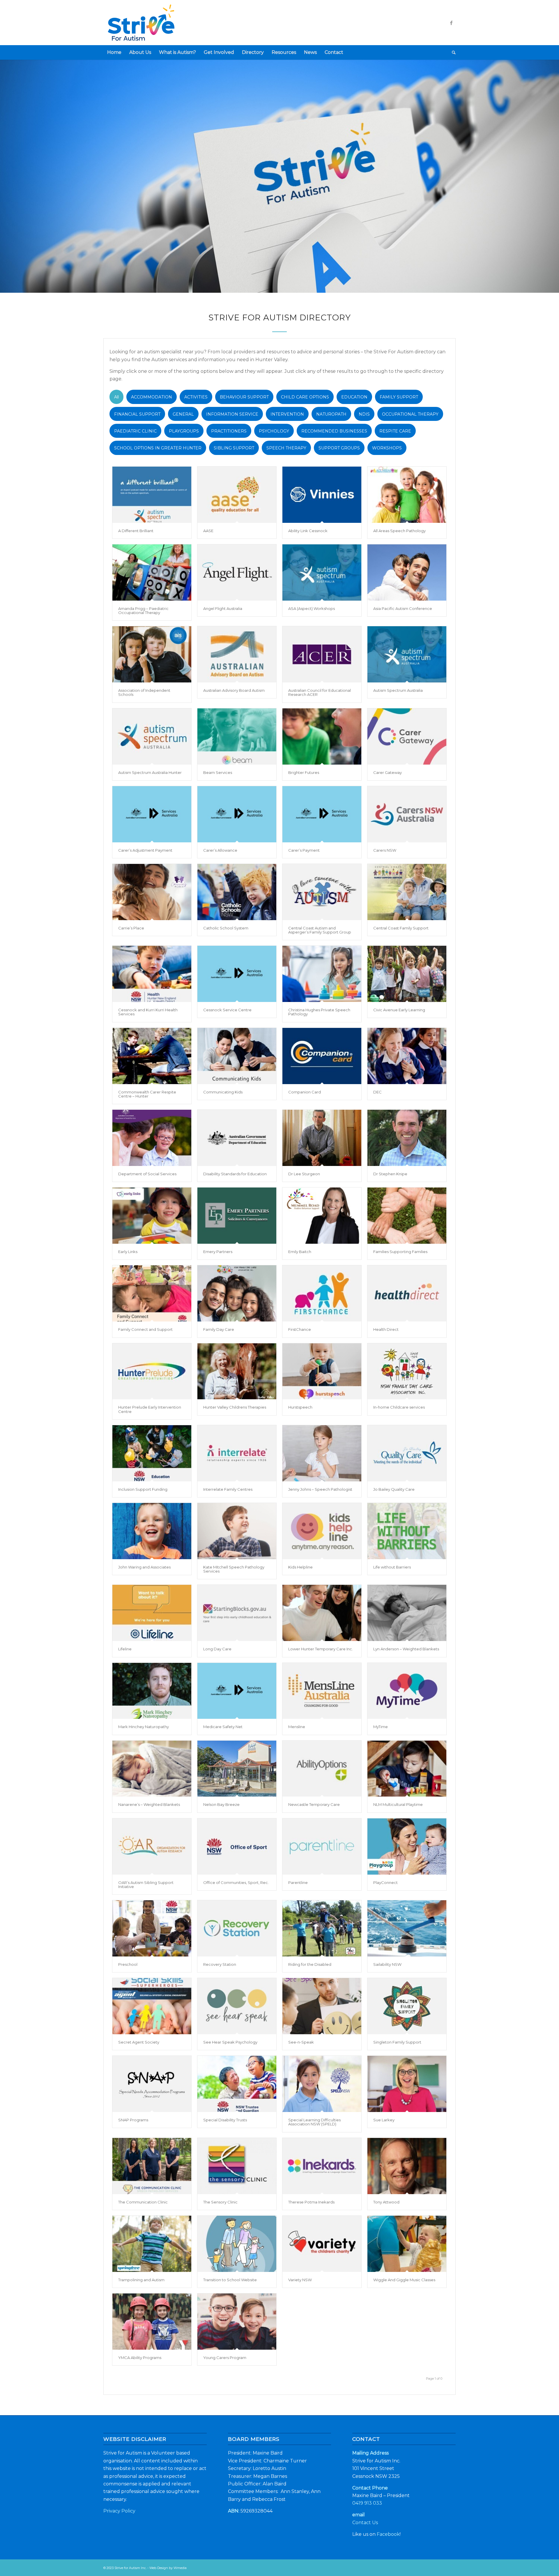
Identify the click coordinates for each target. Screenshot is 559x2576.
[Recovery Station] (237, 1928)
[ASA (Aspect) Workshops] (322, 572)
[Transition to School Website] (237, 2244)
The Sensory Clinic (220, 2202)
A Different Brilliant (136, 531)
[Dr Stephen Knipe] (407, 1138)
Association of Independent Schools (144, 692)
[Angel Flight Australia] (237, 572)
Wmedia (180, 2568)
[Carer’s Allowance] (237, 814)
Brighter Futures (304, 772)
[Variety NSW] (322, 2244)
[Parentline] (322, 1847)
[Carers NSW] (407, 814)
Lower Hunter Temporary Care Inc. (321, 1649)
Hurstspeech (300, 1407)
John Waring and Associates (144, 1567)
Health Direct (386, 1329)
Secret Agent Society (139, 2042)
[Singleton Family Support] (407, 2006)
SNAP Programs (133, 2120)
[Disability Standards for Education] (237, 1138)
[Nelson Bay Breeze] (237, 1769)
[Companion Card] (322, 1056)
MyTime (381, 1727)
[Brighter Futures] (322, 736)
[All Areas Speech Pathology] (407, 495)
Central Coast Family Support (401, 928)
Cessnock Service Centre (227, 1010)
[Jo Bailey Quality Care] (407, 1453)
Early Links (128, 1252)
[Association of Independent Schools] (152, 654)
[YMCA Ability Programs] (152, 2322)
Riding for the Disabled (310, 1964)
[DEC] (407, 1056)
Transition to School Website (230, 2280)
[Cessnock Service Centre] (237, 974)
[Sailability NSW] (407, 1928)
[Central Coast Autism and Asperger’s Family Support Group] (322, 892)
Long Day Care (217, 1649)
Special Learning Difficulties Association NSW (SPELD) (314, 2122)
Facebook (388, 2534)
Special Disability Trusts (225, 2120)
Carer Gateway (388, 772)
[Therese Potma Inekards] (322, 2166)
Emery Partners (218, 1252)
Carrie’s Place (131, 928)
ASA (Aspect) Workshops (312, 608)
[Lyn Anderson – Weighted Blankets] (407, 1613)
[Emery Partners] (237, 1216)
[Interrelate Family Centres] (237, 1453)
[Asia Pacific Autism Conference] (407, 572)
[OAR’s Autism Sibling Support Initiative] (152, 1847)
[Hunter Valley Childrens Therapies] (237, 1371)
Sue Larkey (384, 2120)
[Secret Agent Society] (152, 2006)
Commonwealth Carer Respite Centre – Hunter (147, 1094)
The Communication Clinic (143, 2202)
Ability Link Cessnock (308, 531)
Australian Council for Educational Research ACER (320, 692)
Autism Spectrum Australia (398, 690)
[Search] (452, 52)
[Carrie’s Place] (152, 892)
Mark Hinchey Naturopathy (144, 1727)
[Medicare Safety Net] (237, 1691)
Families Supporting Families (400, 1252)
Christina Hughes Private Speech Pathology (319, 1012)
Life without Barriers (392, 1567)
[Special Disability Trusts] (237, 2084)
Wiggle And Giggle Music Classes (404, 2280)
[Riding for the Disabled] (322, 1928)
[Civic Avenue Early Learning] (407, 974)
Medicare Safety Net (223, 1727)
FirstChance (300, 1329)
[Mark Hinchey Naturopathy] (152, 1691)
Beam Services (218, 772)
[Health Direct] (407, 1293)
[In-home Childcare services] (407, 1371)
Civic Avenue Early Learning (399, 1010)
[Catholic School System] (237, 892)
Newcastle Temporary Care (314, 1804)
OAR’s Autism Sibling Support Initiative (146, 1885)
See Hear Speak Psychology (230, 2042)
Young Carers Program (225, 2358)
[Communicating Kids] (237, 1056)
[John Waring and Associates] (152, 1531)
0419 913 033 (367, 2503)
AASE (208, 531)
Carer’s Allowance (220, 850)
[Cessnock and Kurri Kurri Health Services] (152, 974)
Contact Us (365, 2523)
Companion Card (305, 1092)
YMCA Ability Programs (140, 2358)
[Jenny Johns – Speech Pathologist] (322, 1453)
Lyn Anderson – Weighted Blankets (406, 1649)
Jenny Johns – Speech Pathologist (320, 1489)
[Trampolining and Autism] (152, 2244)
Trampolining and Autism (141, 2280)
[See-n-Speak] (322, 2006)
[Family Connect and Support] (152, 1293)
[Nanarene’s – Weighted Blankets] (152, 1769)
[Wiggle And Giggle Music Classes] (407, 2244)
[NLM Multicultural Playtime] (407, 1769)
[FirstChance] (322, 1293)
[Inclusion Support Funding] (152, 1453)
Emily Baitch (300, 1252)
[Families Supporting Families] (407, 1216)
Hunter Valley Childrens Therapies (235, 1407)
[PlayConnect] (407, 1847)
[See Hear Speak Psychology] (237, 2006)
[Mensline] (322, 1691)
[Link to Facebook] (451, 23)
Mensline (297, 1727)
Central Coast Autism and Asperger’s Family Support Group (320, 930)
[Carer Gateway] (407, 736)
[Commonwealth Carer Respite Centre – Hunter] (152, 1056)
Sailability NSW (387, 1964)
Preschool (128, 1964)
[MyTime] (407, 1691)
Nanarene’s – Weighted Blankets (149, 1804)
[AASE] (237, 495)
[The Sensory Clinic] (237, 2166)
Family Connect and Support (145, 1329)
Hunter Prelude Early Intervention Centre (150, 1409)
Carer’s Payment (304, 850)
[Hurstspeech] (322, 1371)
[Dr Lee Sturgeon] (322, 1138)
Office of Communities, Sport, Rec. (236, 1882)
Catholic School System (226, 928)
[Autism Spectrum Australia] (407, 654)
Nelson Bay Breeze (221, 1804)
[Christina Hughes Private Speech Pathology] (322, 974)
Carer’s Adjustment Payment (145, 850)
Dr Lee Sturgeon (304, 1174)
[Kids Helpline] (322, 1531)
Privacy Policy (119, 2511)
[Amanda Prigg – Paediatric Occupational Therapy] (152, 572)
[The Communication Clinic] (152, 2166)
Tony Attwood (386, 2202)
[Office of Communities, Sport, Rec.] (237, 1847)
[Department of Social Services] (152, 1138)
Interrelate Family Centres (228, 1489)
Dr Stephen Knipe (390, 1174)
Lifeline (125, 1649)
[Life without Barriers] (407, 1531)
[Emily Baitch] (322, 1216)
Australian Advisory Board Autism (234, 690)
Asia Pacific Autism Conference (403, 608)
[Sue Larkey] (407, 2084)
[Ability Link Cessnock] (322, 495)
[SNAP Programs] (152, 2084)
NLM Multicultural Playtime (398, 1804)
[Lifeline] (152, 1613)
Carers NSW (385, 850)
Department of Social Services (147, 1174)
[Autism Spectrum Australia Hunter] (152, 736)
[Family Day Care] (237, 1293)
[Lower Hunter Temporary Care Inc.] (322, 1613)
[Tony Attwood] (407, 2166)
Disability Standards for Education (235, 1174)
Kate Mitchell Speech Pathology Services (234, 1569)
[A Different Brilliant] (152, 495)
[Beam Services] (237, 736)
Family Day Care (219, 1329)
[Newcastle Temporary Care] (322, 1769)
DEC (377, 1092)
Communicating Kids (223, 1092)
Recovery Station (220, 1964)
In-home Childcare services (399, 1407)
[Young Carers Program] (237, 2322)
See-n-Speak (301, 2042)
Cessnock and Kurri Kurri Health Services (148, 1012)
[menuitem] (114, 52)
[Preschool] (152, 1928)
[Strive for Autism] (153, 23)
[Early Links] (152, 1216)
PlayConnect (385, 1882)
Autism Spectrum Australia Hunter (150, 772)
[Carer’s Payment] (322, 814)
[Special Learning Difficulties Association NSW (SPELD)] (322, 2084)
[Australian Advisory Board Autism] (237, 654)
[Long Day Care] (237, 1613)
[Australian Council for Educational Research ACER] (322, 654)
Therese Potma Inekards (311, 2202)
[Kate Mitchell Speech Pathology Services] (237, 1531)
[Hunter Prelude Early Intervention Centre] (152, 1371)
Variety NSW (300, 2280)
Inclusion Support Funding (143, 1489)
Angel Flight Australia (223, 608)
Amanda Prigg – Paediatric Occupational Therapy (143, 611)
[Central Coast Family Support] (407, 892)
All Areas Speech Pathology (399, 531)
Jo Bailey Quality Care (394, 1489)
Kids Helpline (300, 1567)
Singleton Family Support (397, 2042)
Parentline (298, 1882)
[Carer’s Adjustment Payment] (152, 814)
